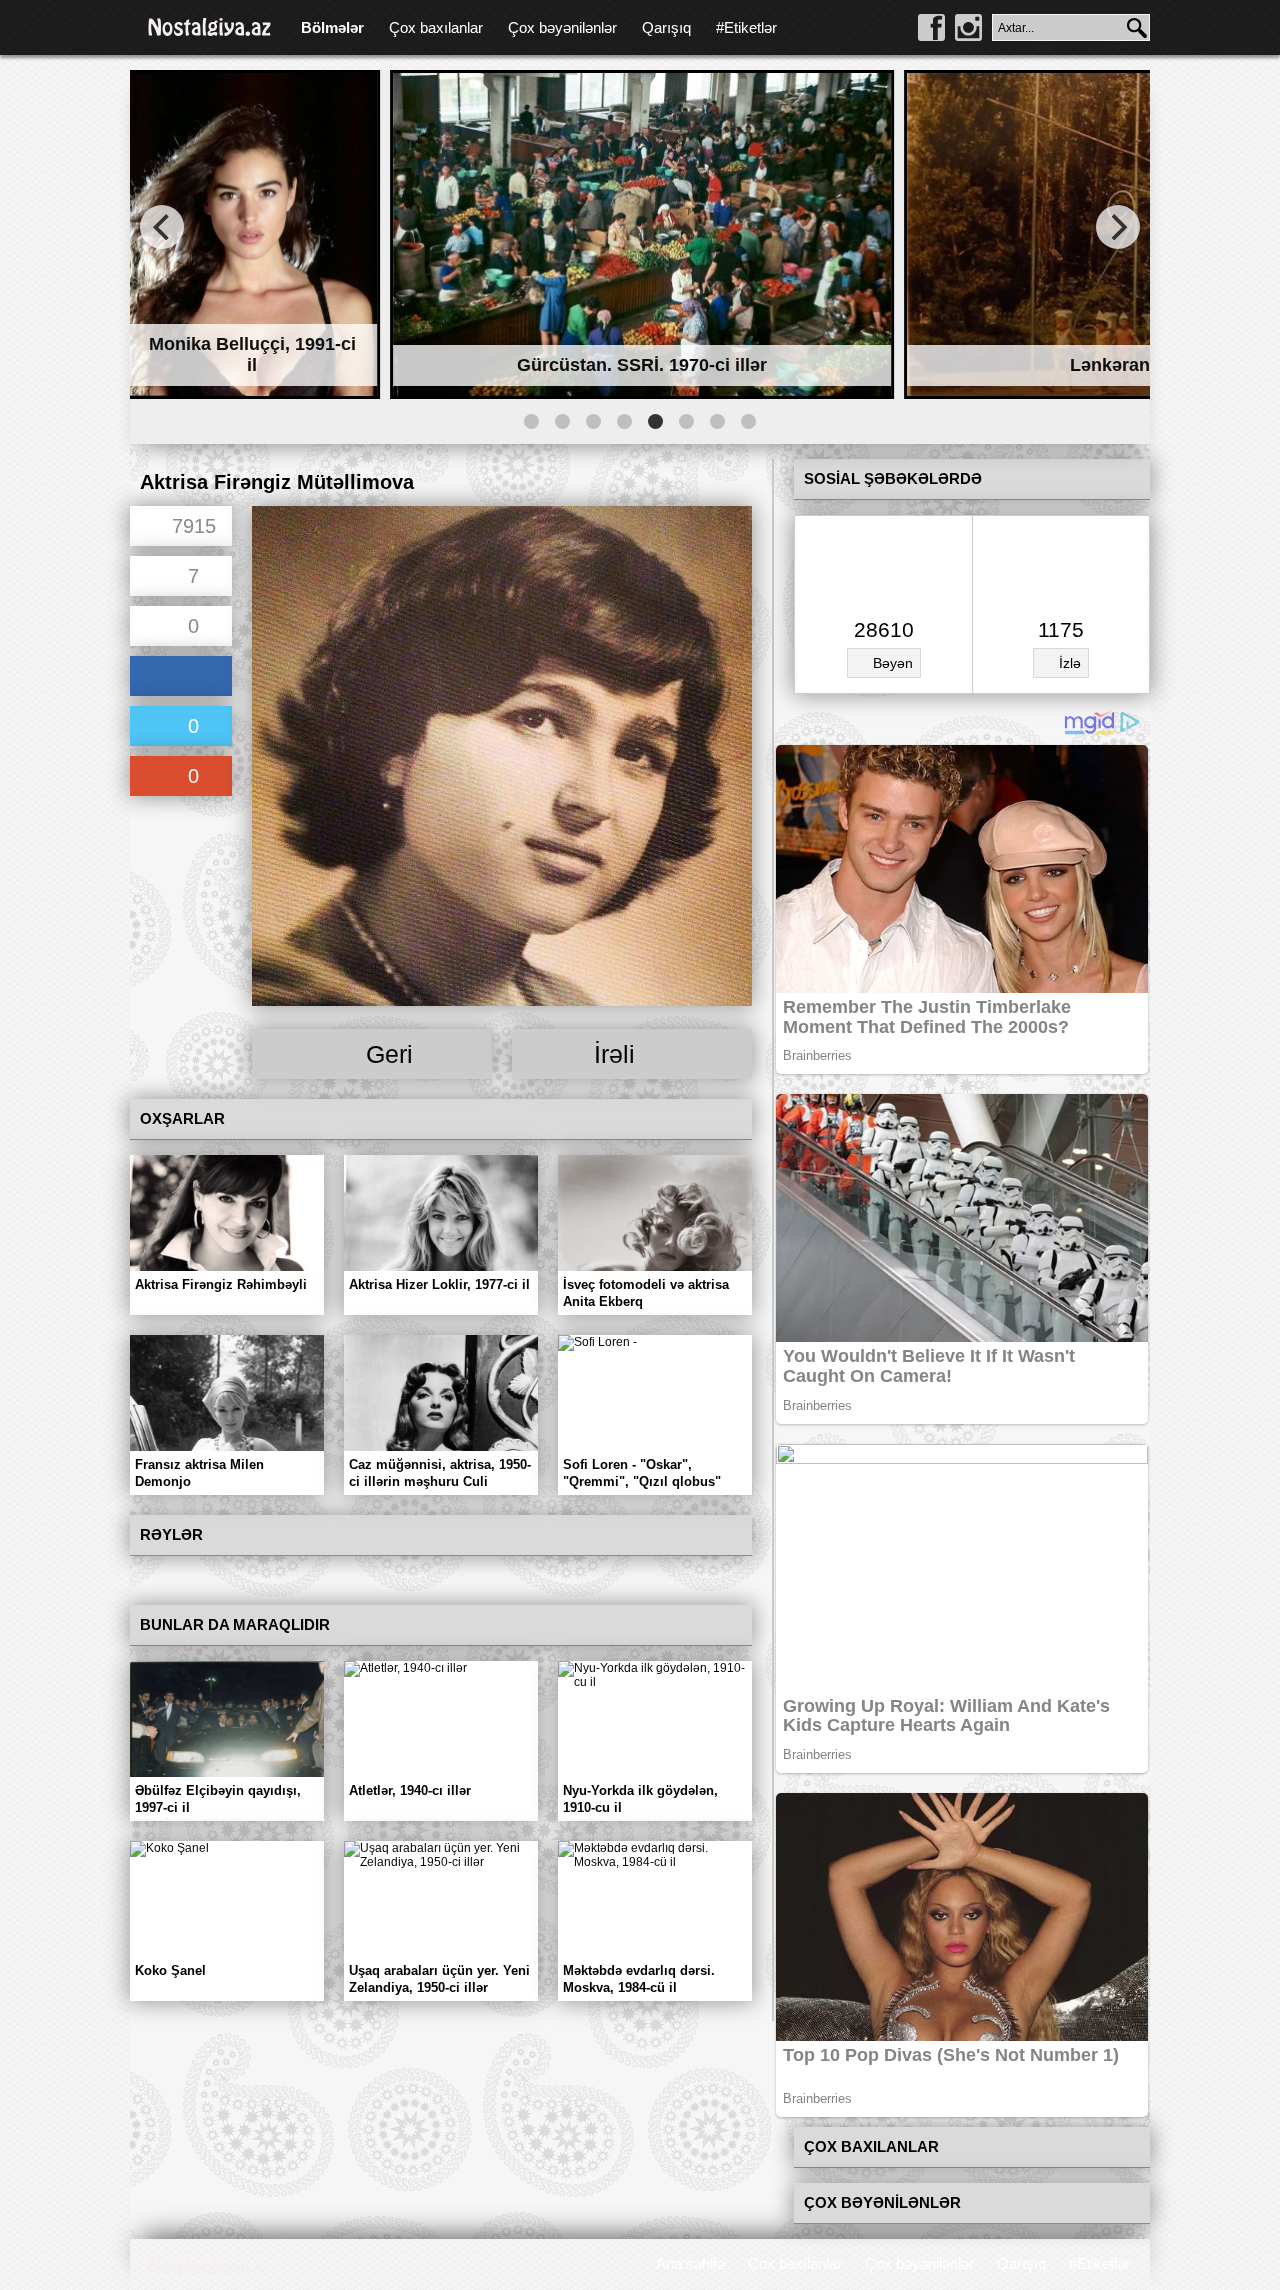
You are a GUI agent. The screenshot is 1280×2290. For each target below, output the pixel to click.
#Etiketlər (746, 27)
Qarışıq (666, 27)
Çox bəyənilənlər (562, 27)
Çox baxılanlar (436, 27)
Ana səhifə (690, 2263)
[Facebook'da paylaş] (181, 677)
